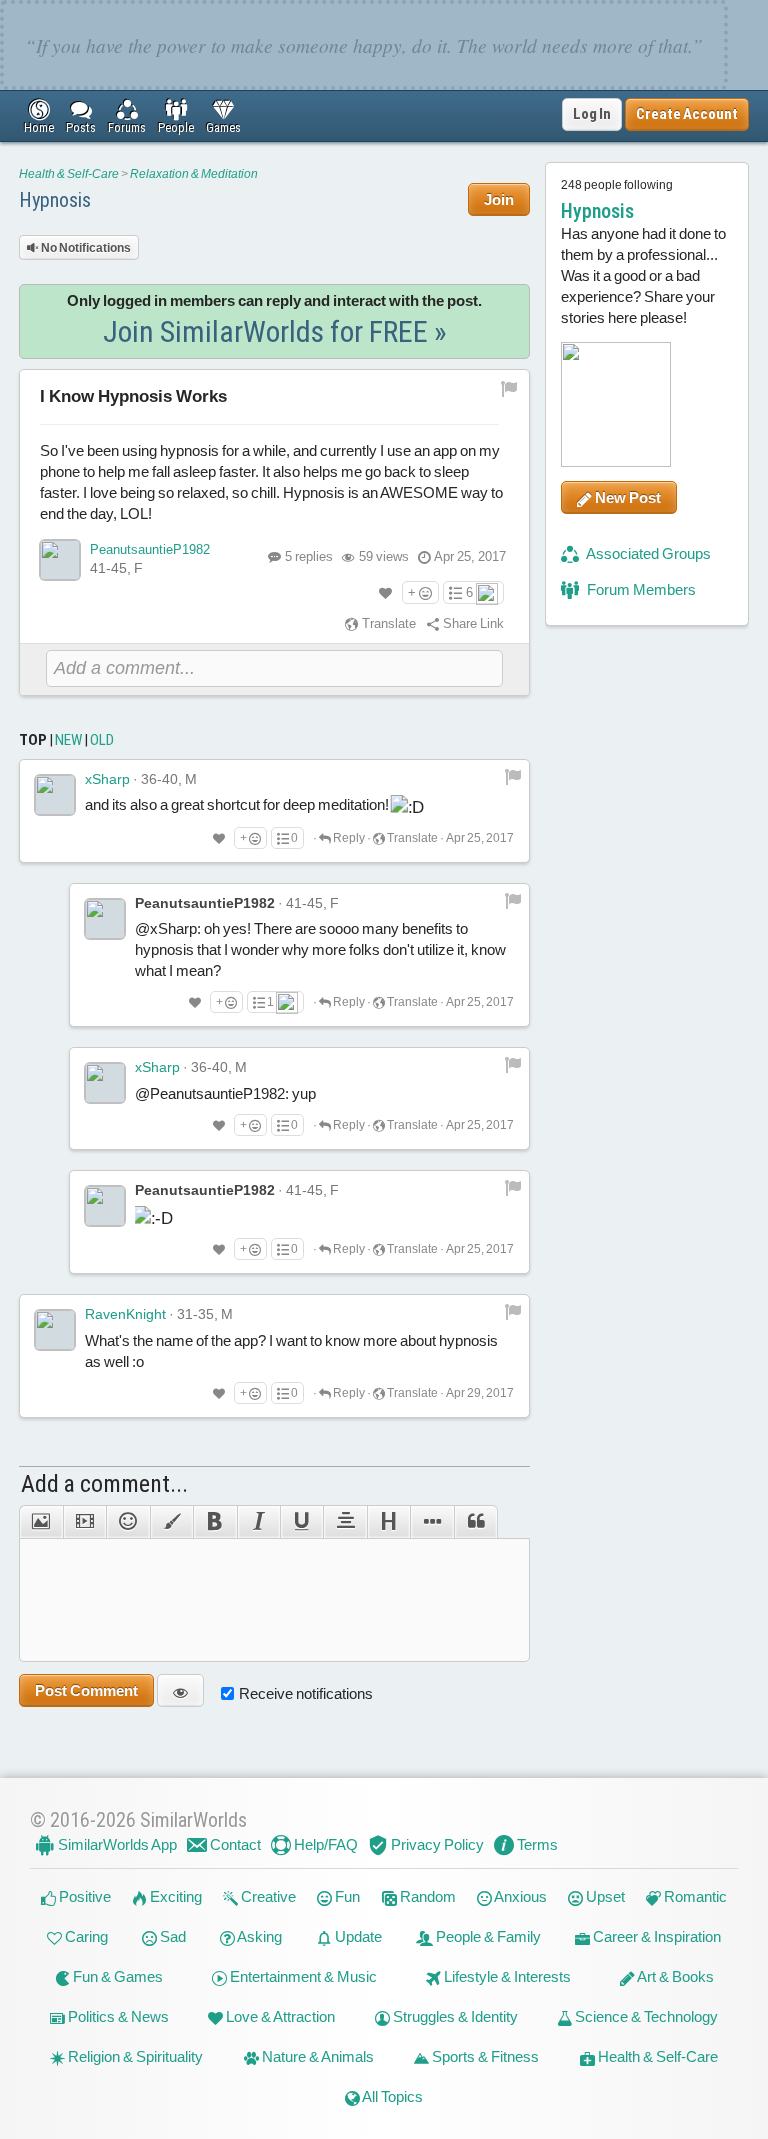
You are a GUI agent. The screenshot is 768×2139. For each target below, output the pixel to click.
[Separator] (431, 1522)
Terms (536, 1844)
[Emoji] (127, 1522)
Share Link (472, 623)
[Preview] (180, 1690)
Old (102, 740)
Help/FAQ (324, 1844)
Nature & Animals (316, 2056)
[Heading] (388, 1522)
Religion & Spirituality (134, 2056)
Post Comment (86, 1690)
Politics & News (117, 2016)
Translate (387, 623)
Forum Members (640, 589)
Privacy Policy (436, 1844)
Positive (83, 1896)
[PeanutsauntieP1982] (60, 560)
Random (426, 1896)
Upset (604, 1896)
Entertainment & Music (302, 1976)
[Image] (40, 1522)
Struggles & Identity (454, 2016)
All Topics (391, 2096)
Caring (85, 1936)
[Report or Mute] (509, 387)
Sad (171, 1936)
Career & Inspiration (655, 1936)
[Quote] (476, 1522)
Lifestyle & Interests (506, 1976)
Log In (592, 114)
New (68, 740)
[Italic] (258, 1522)
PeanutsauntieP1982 (150, 549)
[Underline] (301, 1522)
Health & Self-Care (69, 174)
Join (499, 199)
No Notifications (85, 248)
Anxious (519, 1896)
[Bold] (214, 1522)
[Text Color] (171, 1522)
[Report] (513, 776)
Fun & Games (116, 1976)
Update (357, 1936)
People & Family (487, 1936)
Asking (258, 1936)
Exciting (174, 1896)
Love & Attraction (279, 2016)
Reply (348, 838)
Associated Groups (647, 553)
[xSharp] (55, 795)
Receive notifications (306, 1693)
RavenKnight (125, 1314)
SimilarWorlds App (116, 1844)
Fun (346, 1896)
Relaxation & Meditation (194, 174)
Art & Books (674, 1976)
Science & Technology (645, 2016)
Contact (234, 1844)
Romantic (694, 1896)
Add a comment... (104, 1484)
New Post (626, 497)
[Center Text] (344, 1522)
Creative (267, 1896)
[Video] (84, 1522)
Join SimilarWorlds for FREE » (275, 331)
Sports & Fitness (484, 2056)
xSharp (107, 779)
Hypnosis (55, 200)
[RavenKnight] (55, 1330)
